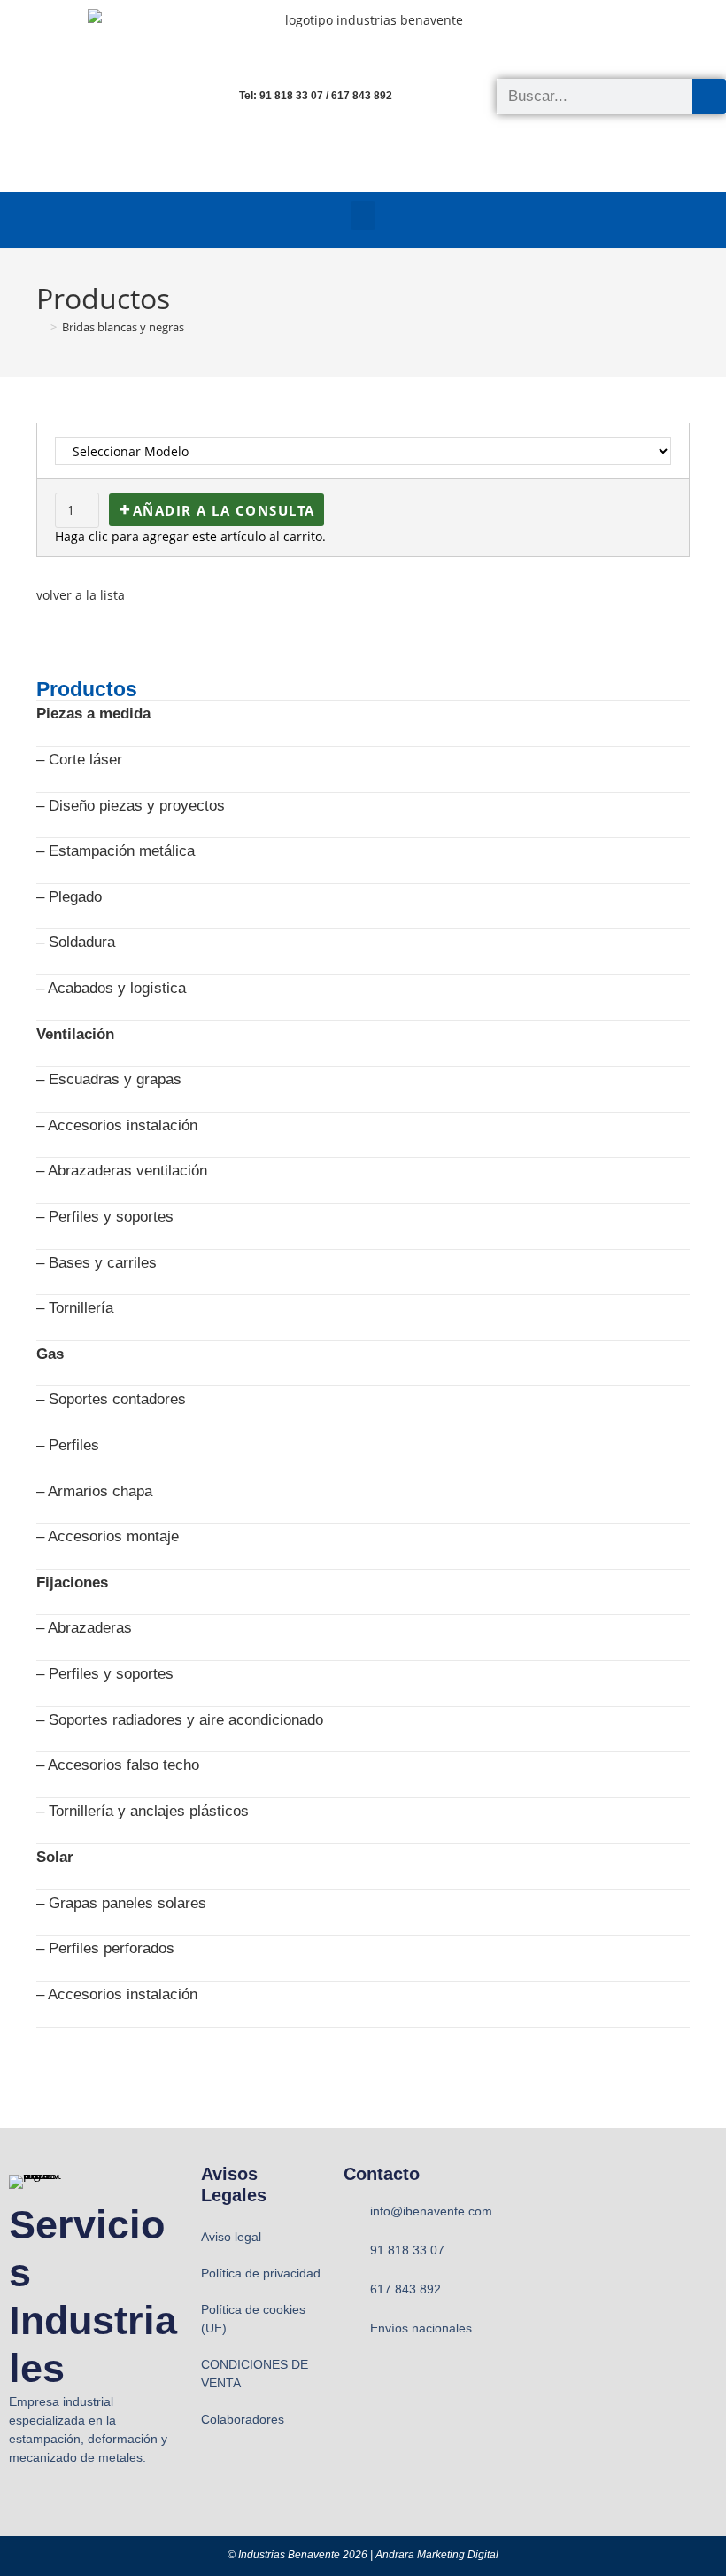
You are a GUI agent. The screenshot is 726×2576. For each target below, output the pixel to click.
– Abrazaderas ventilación (122, 1171)
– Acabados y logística (111, 988)
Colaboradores (243, 2419)
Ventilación (75, 1034)
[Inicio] (41, 327)
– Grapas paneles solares (121, 1903)
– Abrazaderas (84, 1628)
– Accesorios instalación (117, 1125)
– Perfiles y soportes (105, 1217)
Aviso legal (231, 2237)
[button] (363, 216)
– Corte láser (79, 760)
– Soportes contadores (111, 1399)
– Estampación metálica (116, 851)
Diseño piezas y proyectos (137, 806)
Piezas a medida (93, 714)
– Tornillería (75, 1308)
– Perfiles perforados (105, 1948)
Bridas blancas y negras (123, 327)
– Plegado (69, 897)
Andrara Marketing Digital (437, 2555)
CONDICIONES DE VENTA (255, 2374)
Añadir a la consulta (224, 510)
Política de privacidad (261, 2273)
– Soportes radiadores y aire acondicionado (180, 1720)
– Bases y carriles (97, 1263)
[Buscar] (709, 97)
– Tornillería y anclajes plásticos (143, 1811)
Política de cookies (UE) (253, 2319)
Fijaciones (72, 1583)
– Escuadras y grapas (109, 1079)
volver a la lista (81, 595)
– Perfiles (68, 1445)
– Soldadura (76, 942)
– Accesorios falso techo (118, 1765)
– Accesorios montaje (108, 1536)
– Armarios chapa (94, 1491)
